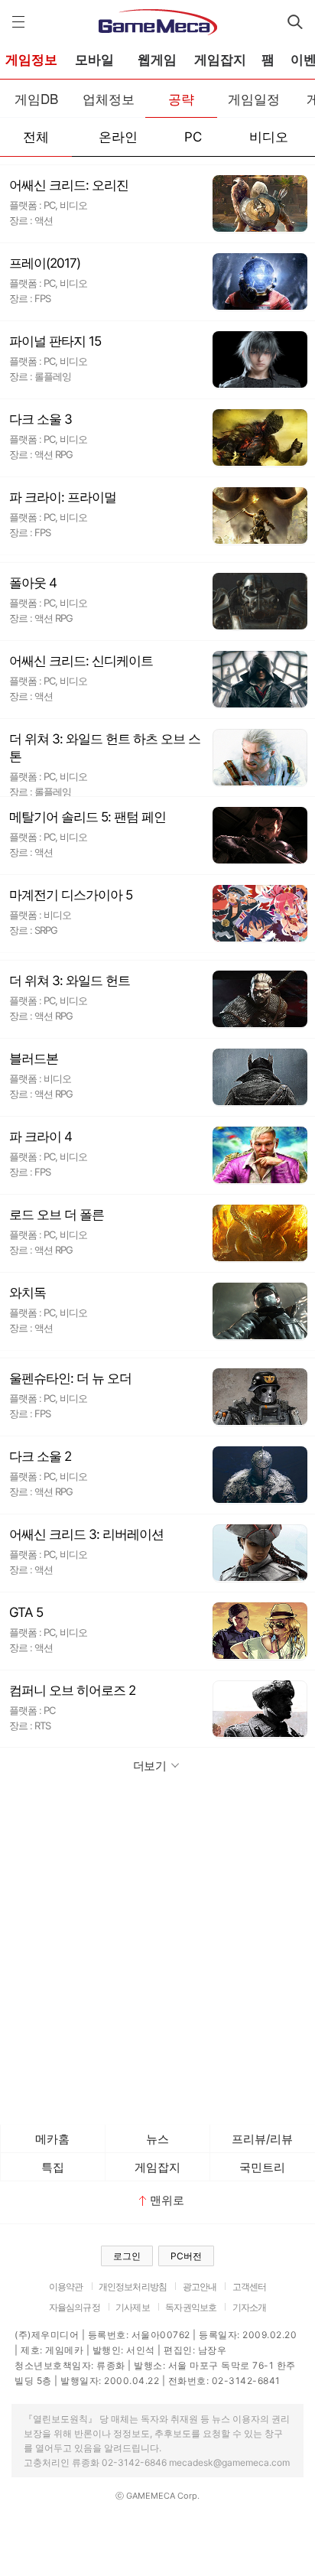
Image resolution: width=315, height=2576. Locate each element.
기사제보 (133, 2307)
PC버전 (186, 2256)
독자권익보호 (191, 2307)
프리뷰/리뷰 (262, 2139)
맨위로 (167, 2200)
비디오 (269, 137)
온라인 (118, 137)
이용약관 (66, 2287)
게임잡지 (220, 60)
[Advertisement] (157, 1952)
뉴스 (157, 2139)
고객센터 (250, 2287)
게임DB (36, 98)
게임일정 (254, 98)
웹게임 (157, 60)
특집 (53, 2167)
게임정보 (31, 60)
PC (193, 137)
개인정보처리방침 (133, 2287)
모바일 (94, 60)
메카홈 (52, 2139)
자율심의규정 (75, 2307)
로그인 (127, 2256)
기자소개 (250, 2307)
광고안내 (200, 2287)
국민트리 (262, 2167)
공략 (181, 98)
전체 (36, 137)
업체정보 (109, 98)
